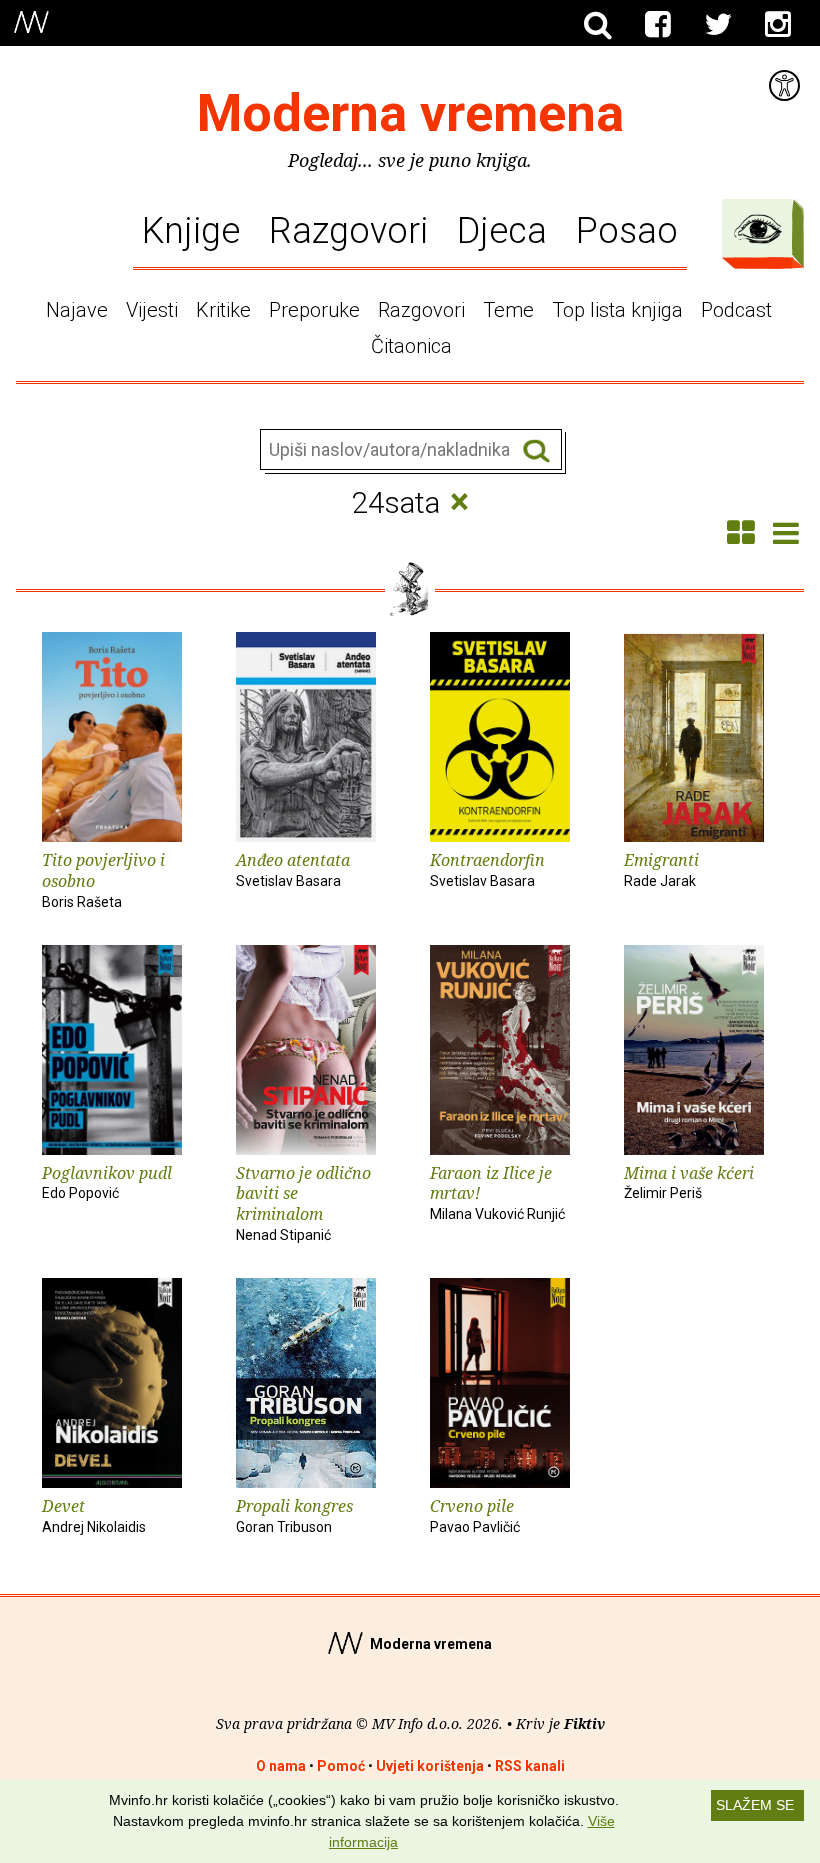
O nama (281, 1766)
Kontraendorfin (487, 869)
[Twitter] (718, 25)
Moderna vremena (410, 113)
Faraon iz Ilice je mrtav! (497, 1192)
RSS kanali (530, 1766)
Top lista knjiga (617, 310)
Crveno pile (475, 1515)
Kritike (223, 310)
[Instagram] (778, 25)
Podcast (736, 310)
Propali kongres (294, 1515)
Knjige (191, 230)
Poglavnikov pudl (107, 1182)
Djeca (502, 230)
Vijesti (152, 310)
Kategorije (758, 229)
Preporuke (314, 310)
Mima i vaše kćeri (689, 1182)
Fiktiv (584, 1723)
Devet (94, 1515)
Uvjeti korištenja (430, 1766)
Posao (627, 230)
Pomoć (341, 1766)
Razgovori (348, 230)
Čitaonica (411, 346)
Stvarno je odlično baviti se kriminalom (303, 1202)
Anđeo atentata (293, 869)
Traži (536, 450)
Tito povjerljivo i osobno (103, 879)
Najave (77, 310)
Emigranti (661, 869)
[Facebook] (658, 25)
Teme (508, 310)
